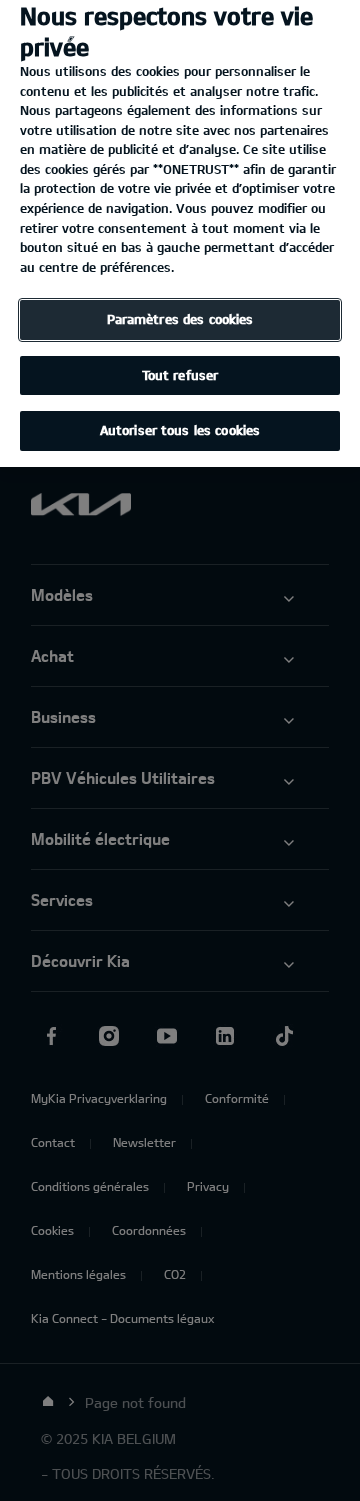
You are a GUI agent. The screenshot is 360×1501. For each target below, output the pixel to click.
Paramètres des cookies (180, 319)
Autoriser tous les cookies (180, 430)
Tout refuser (180, 375)
